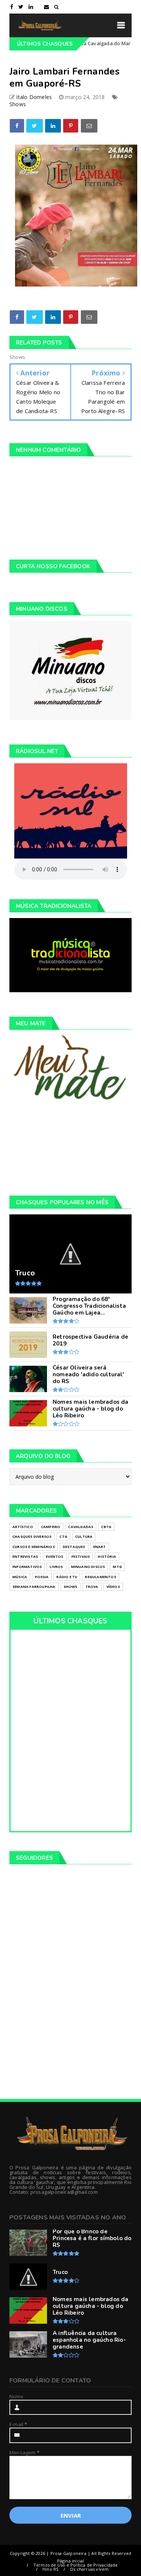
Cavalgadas (81, 1527)
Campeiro (51, 1527)
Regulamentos (100, 1577)
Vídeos (113, 1587)
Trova (92, 1587)
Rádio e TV (67, 1577)
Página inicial (71, 2561)
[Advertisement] (70, 1148)
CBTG (106, 1527)
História (107, 1556)
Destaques (74, 1547)
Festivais (81, 1556)
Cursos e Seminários (34, 1547)
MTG (117, 1567)
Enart (100, 1547)
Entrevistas (25, 1556)
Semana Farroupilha (34, 1587)
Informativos (27, 1567)
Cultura (84, 1537)
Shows (18, 104)
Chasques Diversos (32, 1537)
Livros (56, 1567)
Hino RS (50, 2569)
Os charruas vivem (89, 2569)
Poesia (42, 1577)
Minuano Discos (88, 1567)
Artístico (23, 1527)
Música (20, 1577)
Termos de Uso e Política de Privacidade (76, 2565)
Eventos (55, 1556)
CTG (63, 1537)
